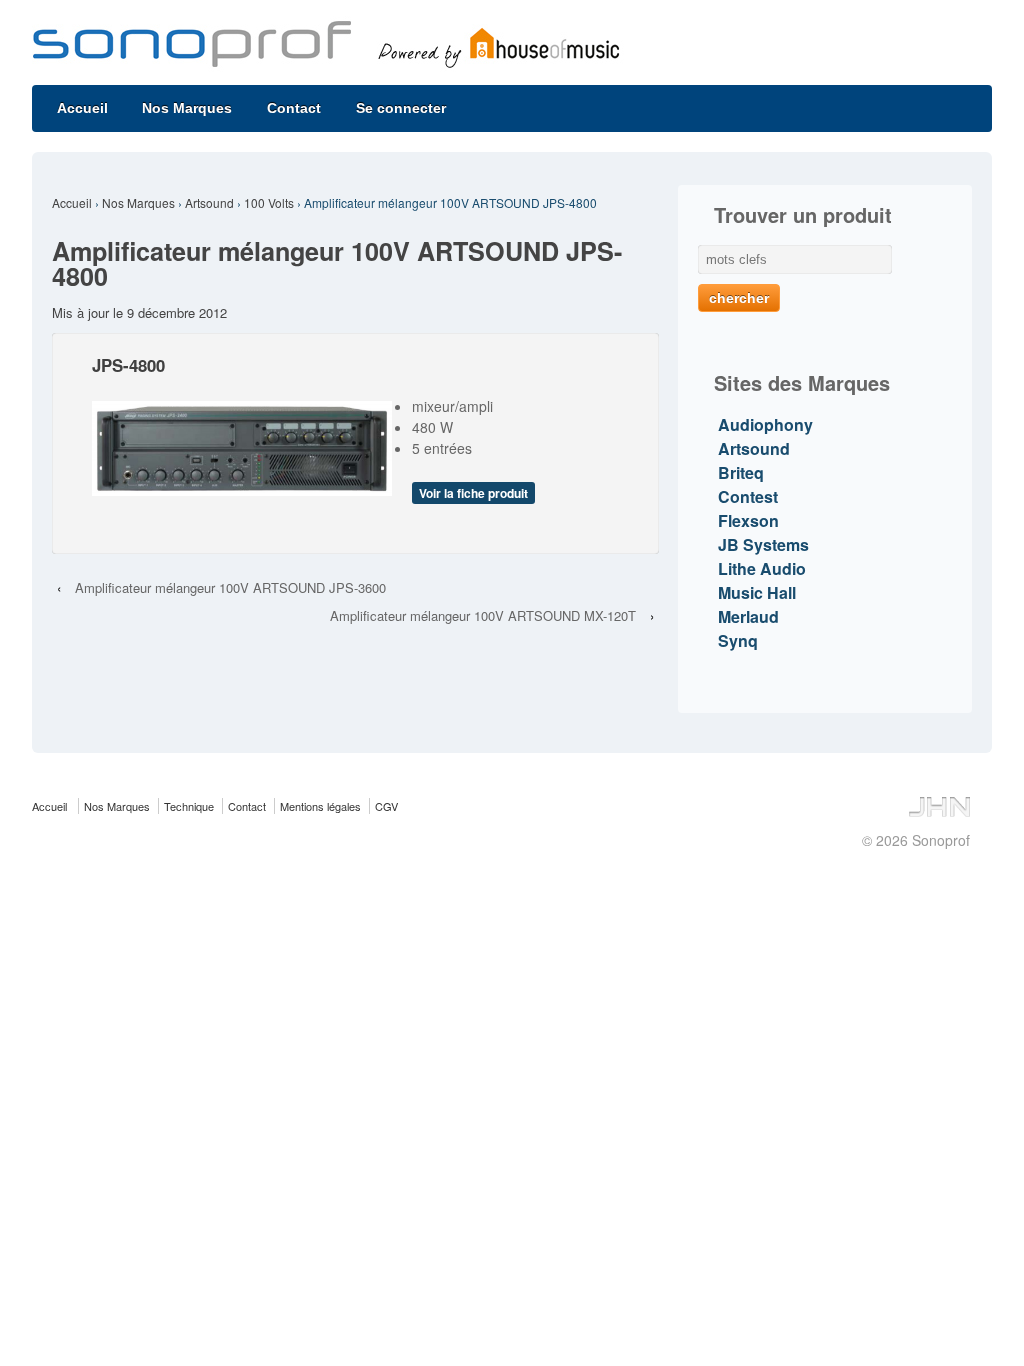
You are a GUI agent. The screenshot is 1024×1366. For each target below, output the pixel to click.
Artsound (209, 202)
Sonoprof (939, 840)
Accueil (82, 108)
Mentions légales (320, 806)
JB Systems (763, 544)
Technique (189, 806)
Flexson (748, 520)
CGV (386, 806)
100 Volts (269, 202)
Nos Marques (187, 108)
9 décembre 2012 (177, 312)
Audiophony (765, 424)
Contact (294, 108)
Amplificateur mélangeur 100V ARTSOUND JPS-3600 (230, 587)
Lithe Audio (762, 568)
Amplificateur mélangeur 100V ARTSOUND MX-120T (483, 615)
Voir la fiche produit (473, 493)
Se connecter (401, 108)
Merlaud (748, 616)
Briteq (741, 472)
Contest (748, 496)
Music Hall (757, 592)
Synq (738, 640)
